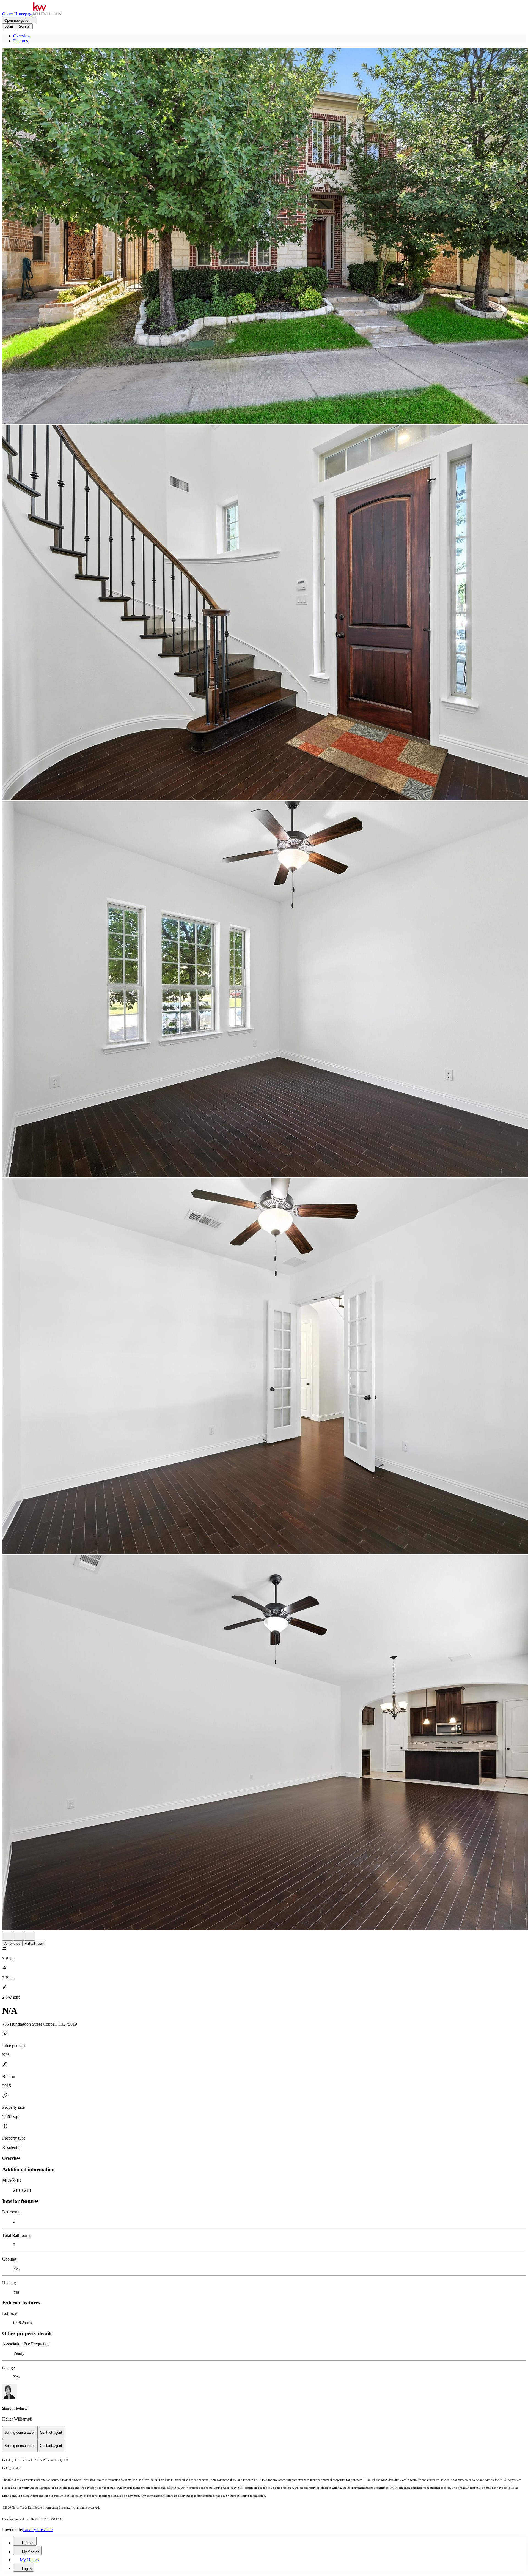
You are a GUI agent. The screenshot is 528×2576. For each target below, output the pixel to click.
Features (20, 41)
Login (9, 26)
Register (24, 26)
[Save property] (19, 1936)
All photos (12, 1943)
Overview (22, 36)
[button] (264, 236)
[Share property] (30, 1936)
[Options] (8, 1936)
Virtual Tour (34, 1943)
